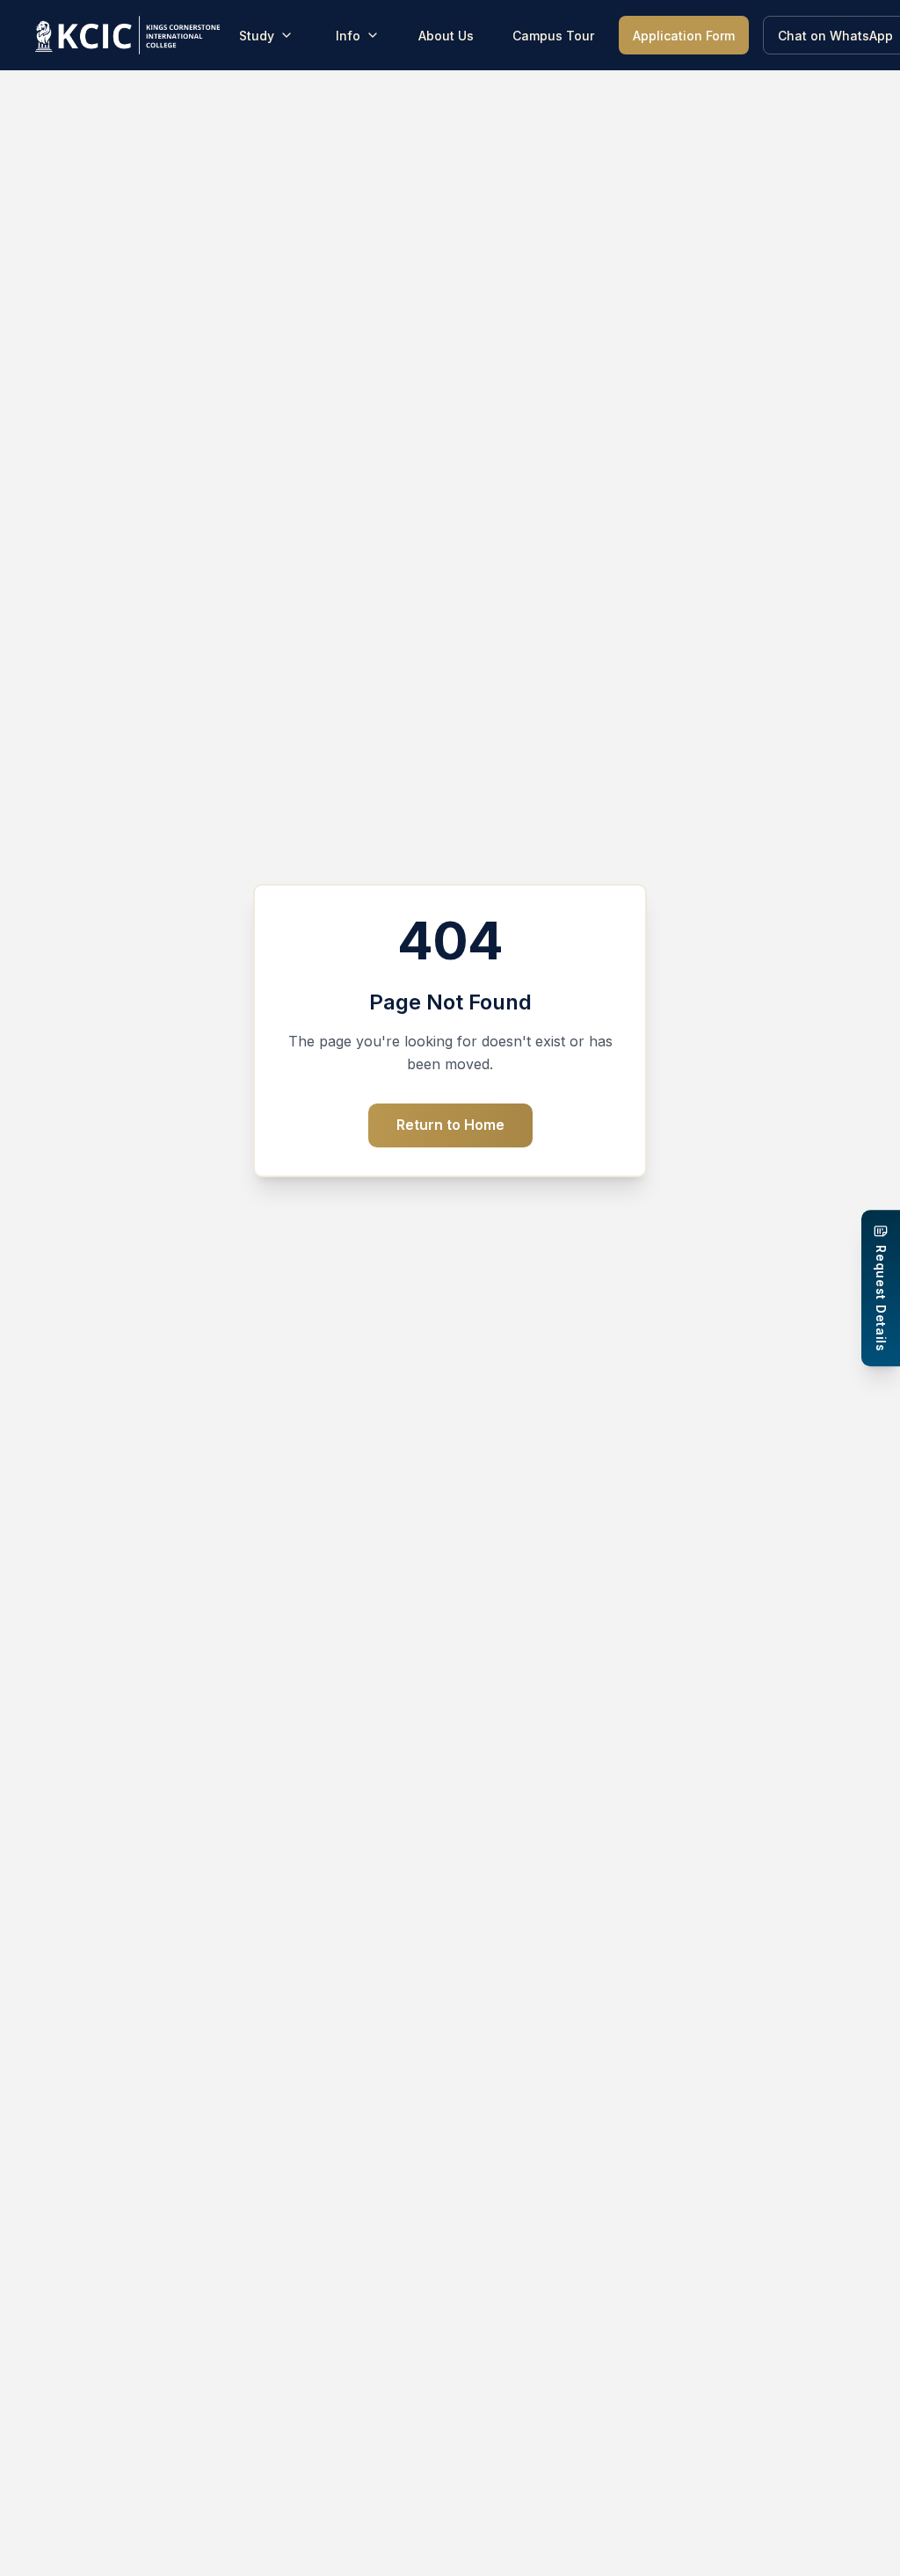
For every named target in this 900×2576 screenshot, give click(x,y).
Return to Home (450, 1125)
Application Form (684, 36)
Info (348, 36)
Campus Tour (553, 36)
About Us (446, 36)
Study (257, 36)
